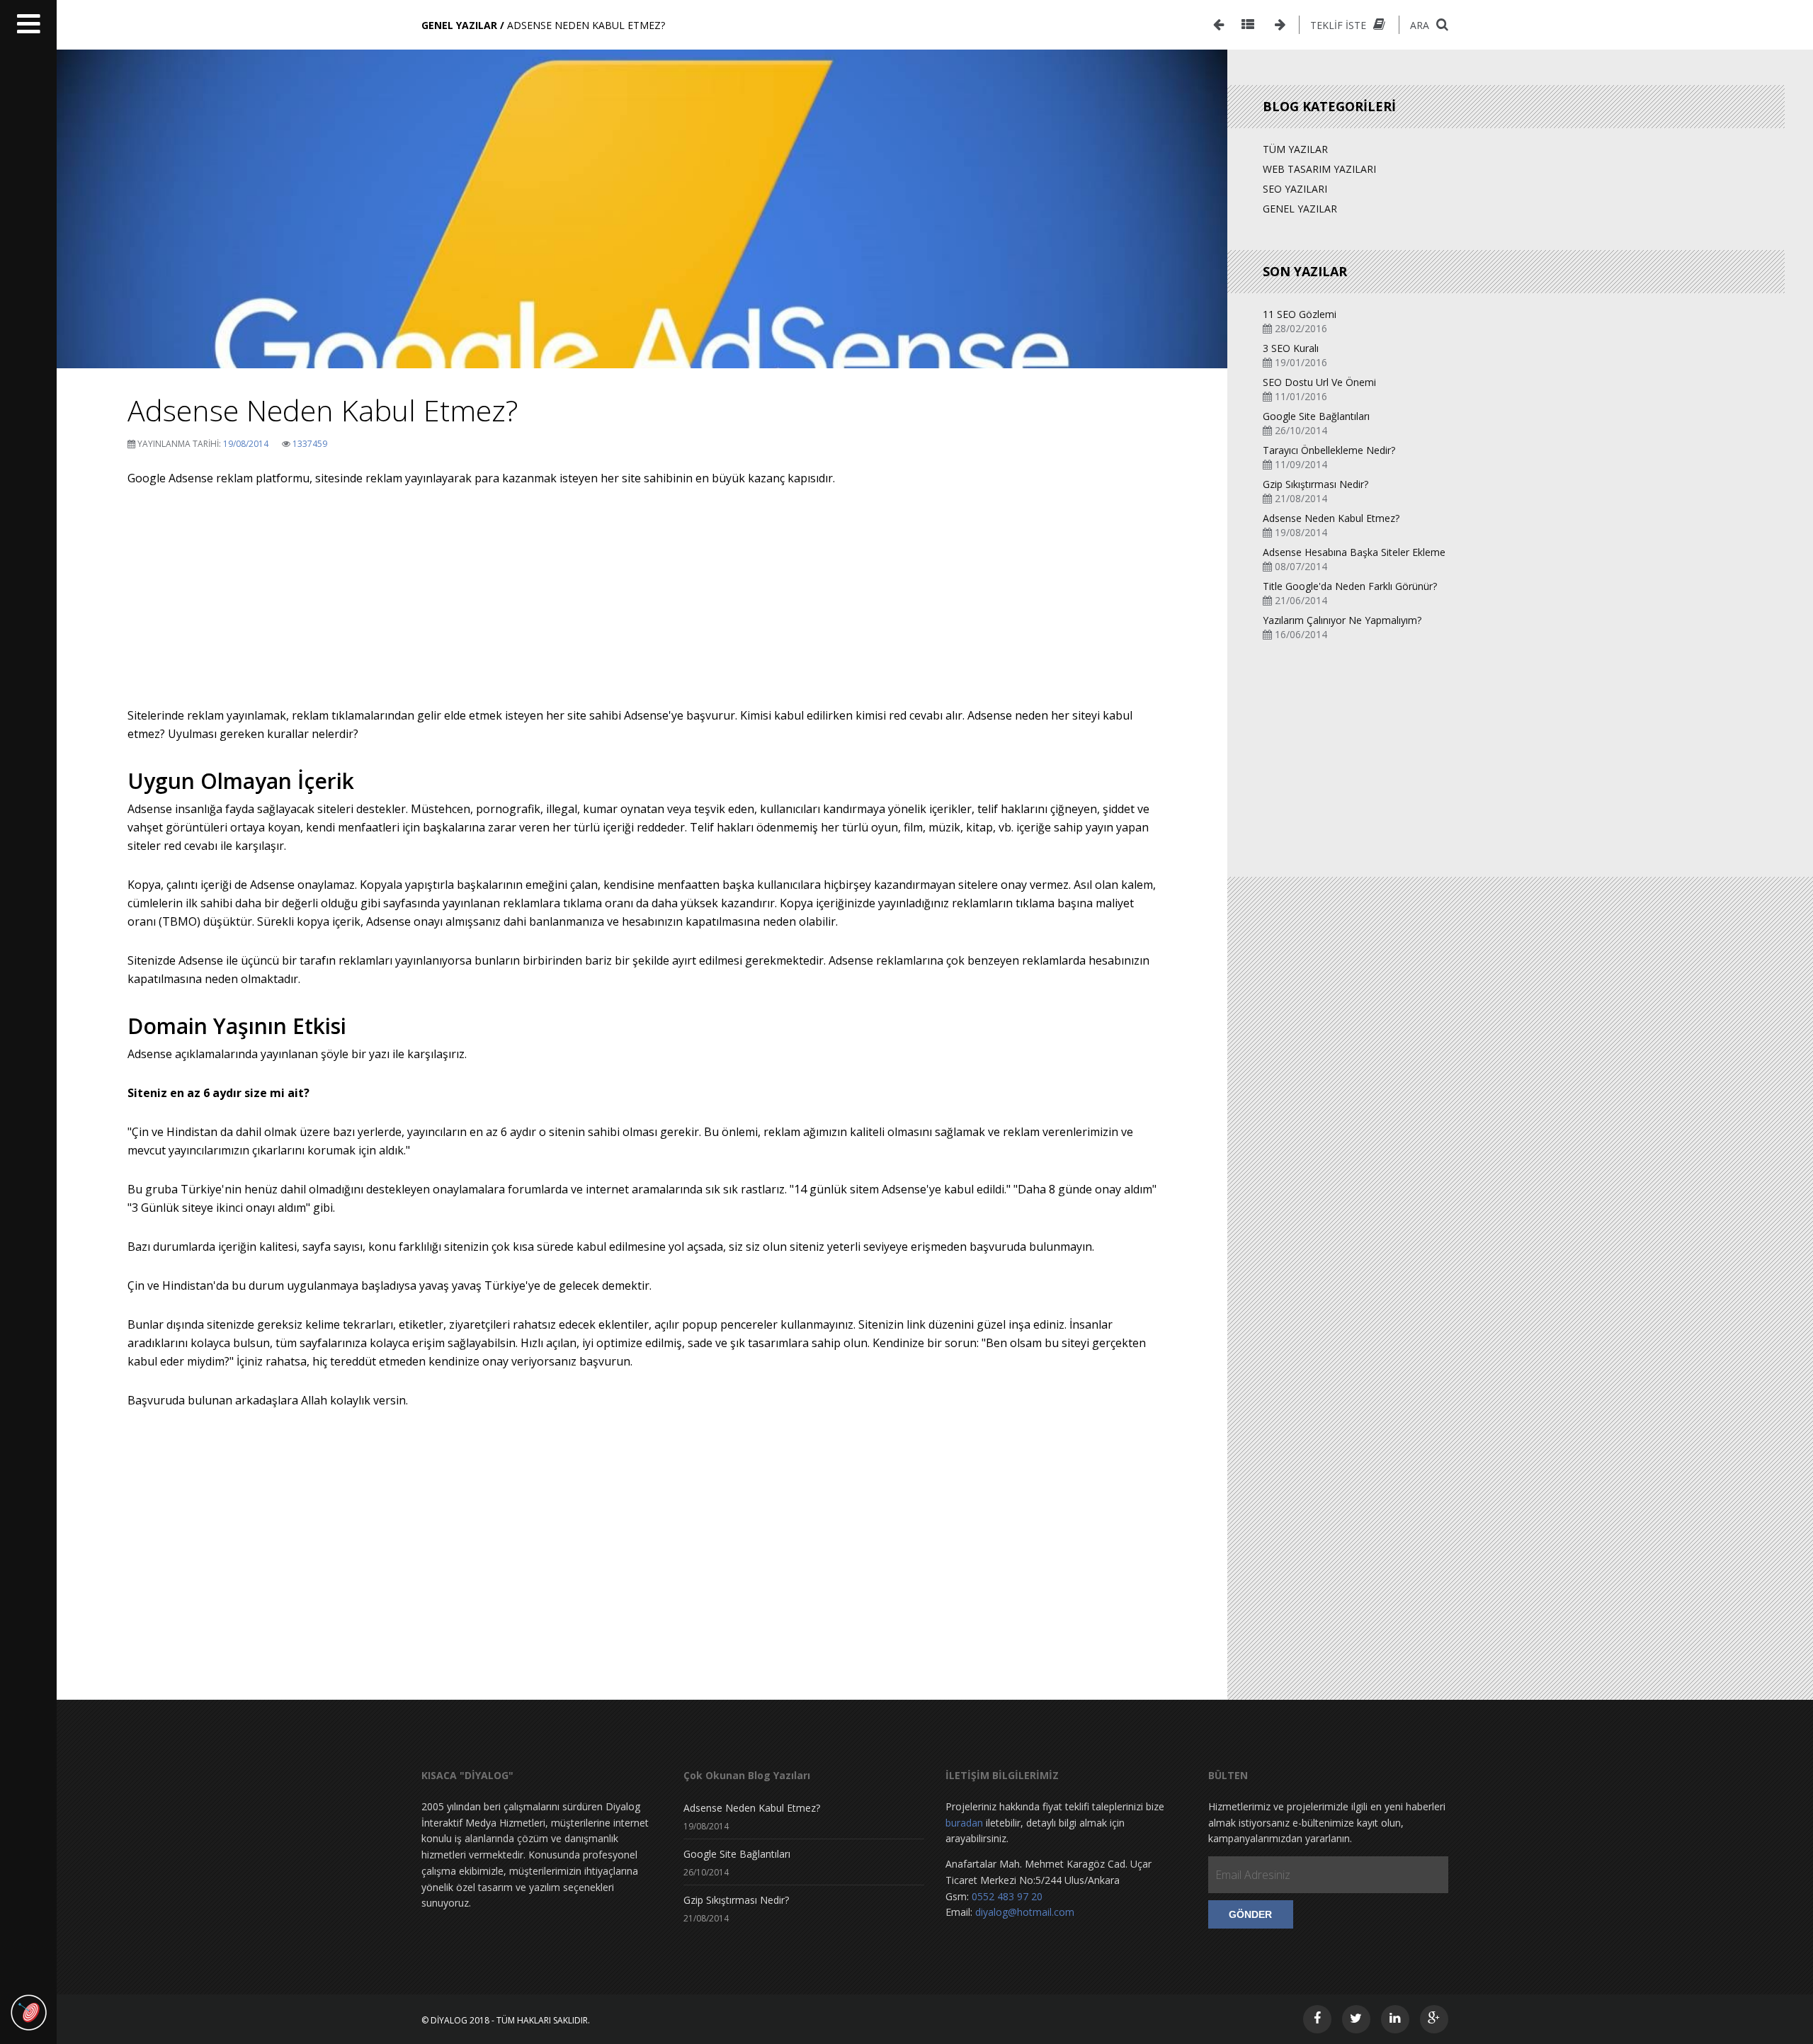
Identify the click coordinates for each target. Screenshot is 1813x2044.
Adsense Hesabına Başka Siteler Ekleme (1354, 552)
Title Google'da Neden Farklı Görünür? (1350, 586)
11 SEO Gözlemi (1300, 314)
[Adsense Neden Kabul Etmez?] (642, 347)
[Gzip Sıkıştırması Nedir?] (1280, 25)
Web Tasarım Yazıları (1319, 169)
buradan (964, 1823)
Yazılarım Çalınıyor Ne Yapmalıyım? (1342, 620)
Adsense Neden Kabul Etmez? (1331, 518)
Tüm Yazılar (1295, 149)
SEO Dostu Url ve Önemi (1319, 382)
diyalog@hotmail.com (1025, 1912)
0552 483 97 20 (1007, 1896)
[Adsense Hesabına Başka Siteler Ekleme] (1218, 25)
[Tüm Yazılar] (1248, 25)
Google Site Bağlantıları (1316, 416)
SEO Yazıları (1295, 189)
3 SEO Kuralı (1291, 348)
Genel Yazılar (1300, 209)
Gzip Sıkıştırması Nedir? (1315, 484)
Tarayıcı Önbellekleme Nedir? (1329, 450)
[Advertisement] (642, 607)
